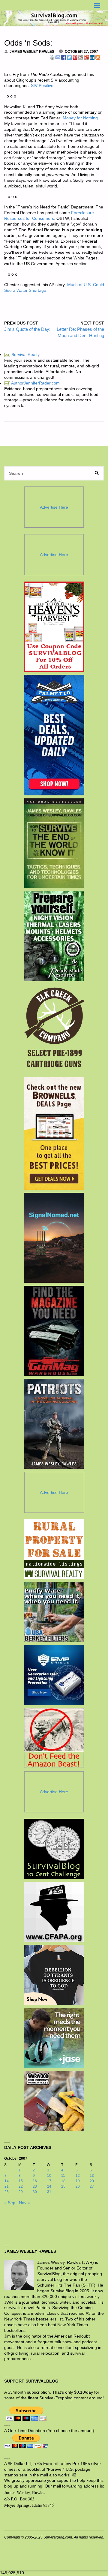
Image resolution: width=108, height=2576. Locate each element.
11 (63, 2176)
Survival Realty (22, 355)
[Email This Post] (58, 57)
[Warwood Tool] (54, 2101)
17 (49, 2181)
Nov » (24, 2203)
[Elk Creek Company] (54, 1029)
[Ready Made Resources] (54, 936)
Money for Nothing (80, 118)
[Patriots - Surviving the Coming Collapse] (54, 1424)
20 (92, 2181)
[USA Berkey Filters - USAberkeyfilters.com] (54, 1612)
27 (92, 2186)
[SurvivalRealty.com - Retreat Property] (54, 1549)
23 (35, 2186)
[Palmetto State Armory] (54, 735)
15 (21, 2181)
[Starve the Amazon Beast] (54, 1738)
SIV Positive (42, 86)
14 (7, 2181)
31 (49, 2192)
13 (92, 2176)
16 (35, 2181)
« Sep (10, 2203)
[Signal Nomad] (54, 1238)
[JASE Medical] (54, 2038)
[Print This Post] (52, 57)
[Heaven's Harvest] (54, 627)
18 (63, 2181)
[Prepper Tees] (54, 1975)
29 (21, 2192)
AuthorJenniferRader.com (32, 383)
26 (78, 2186)
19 (78, 2181)
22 (21, 2186)
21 (7, 2186)
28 (7, 2192)
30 (35, 2192)
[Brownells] (54, 1134)
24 (49, 2186)
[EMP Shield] (54, 1675)
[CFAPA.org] (54, 1912)
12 (78, 2176)
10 (49, 2176)
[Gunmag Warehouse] (54, 1331)
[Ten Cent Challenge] (54, 1849)
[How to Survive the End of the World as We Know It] (54, 843)
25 (63, 2186)
